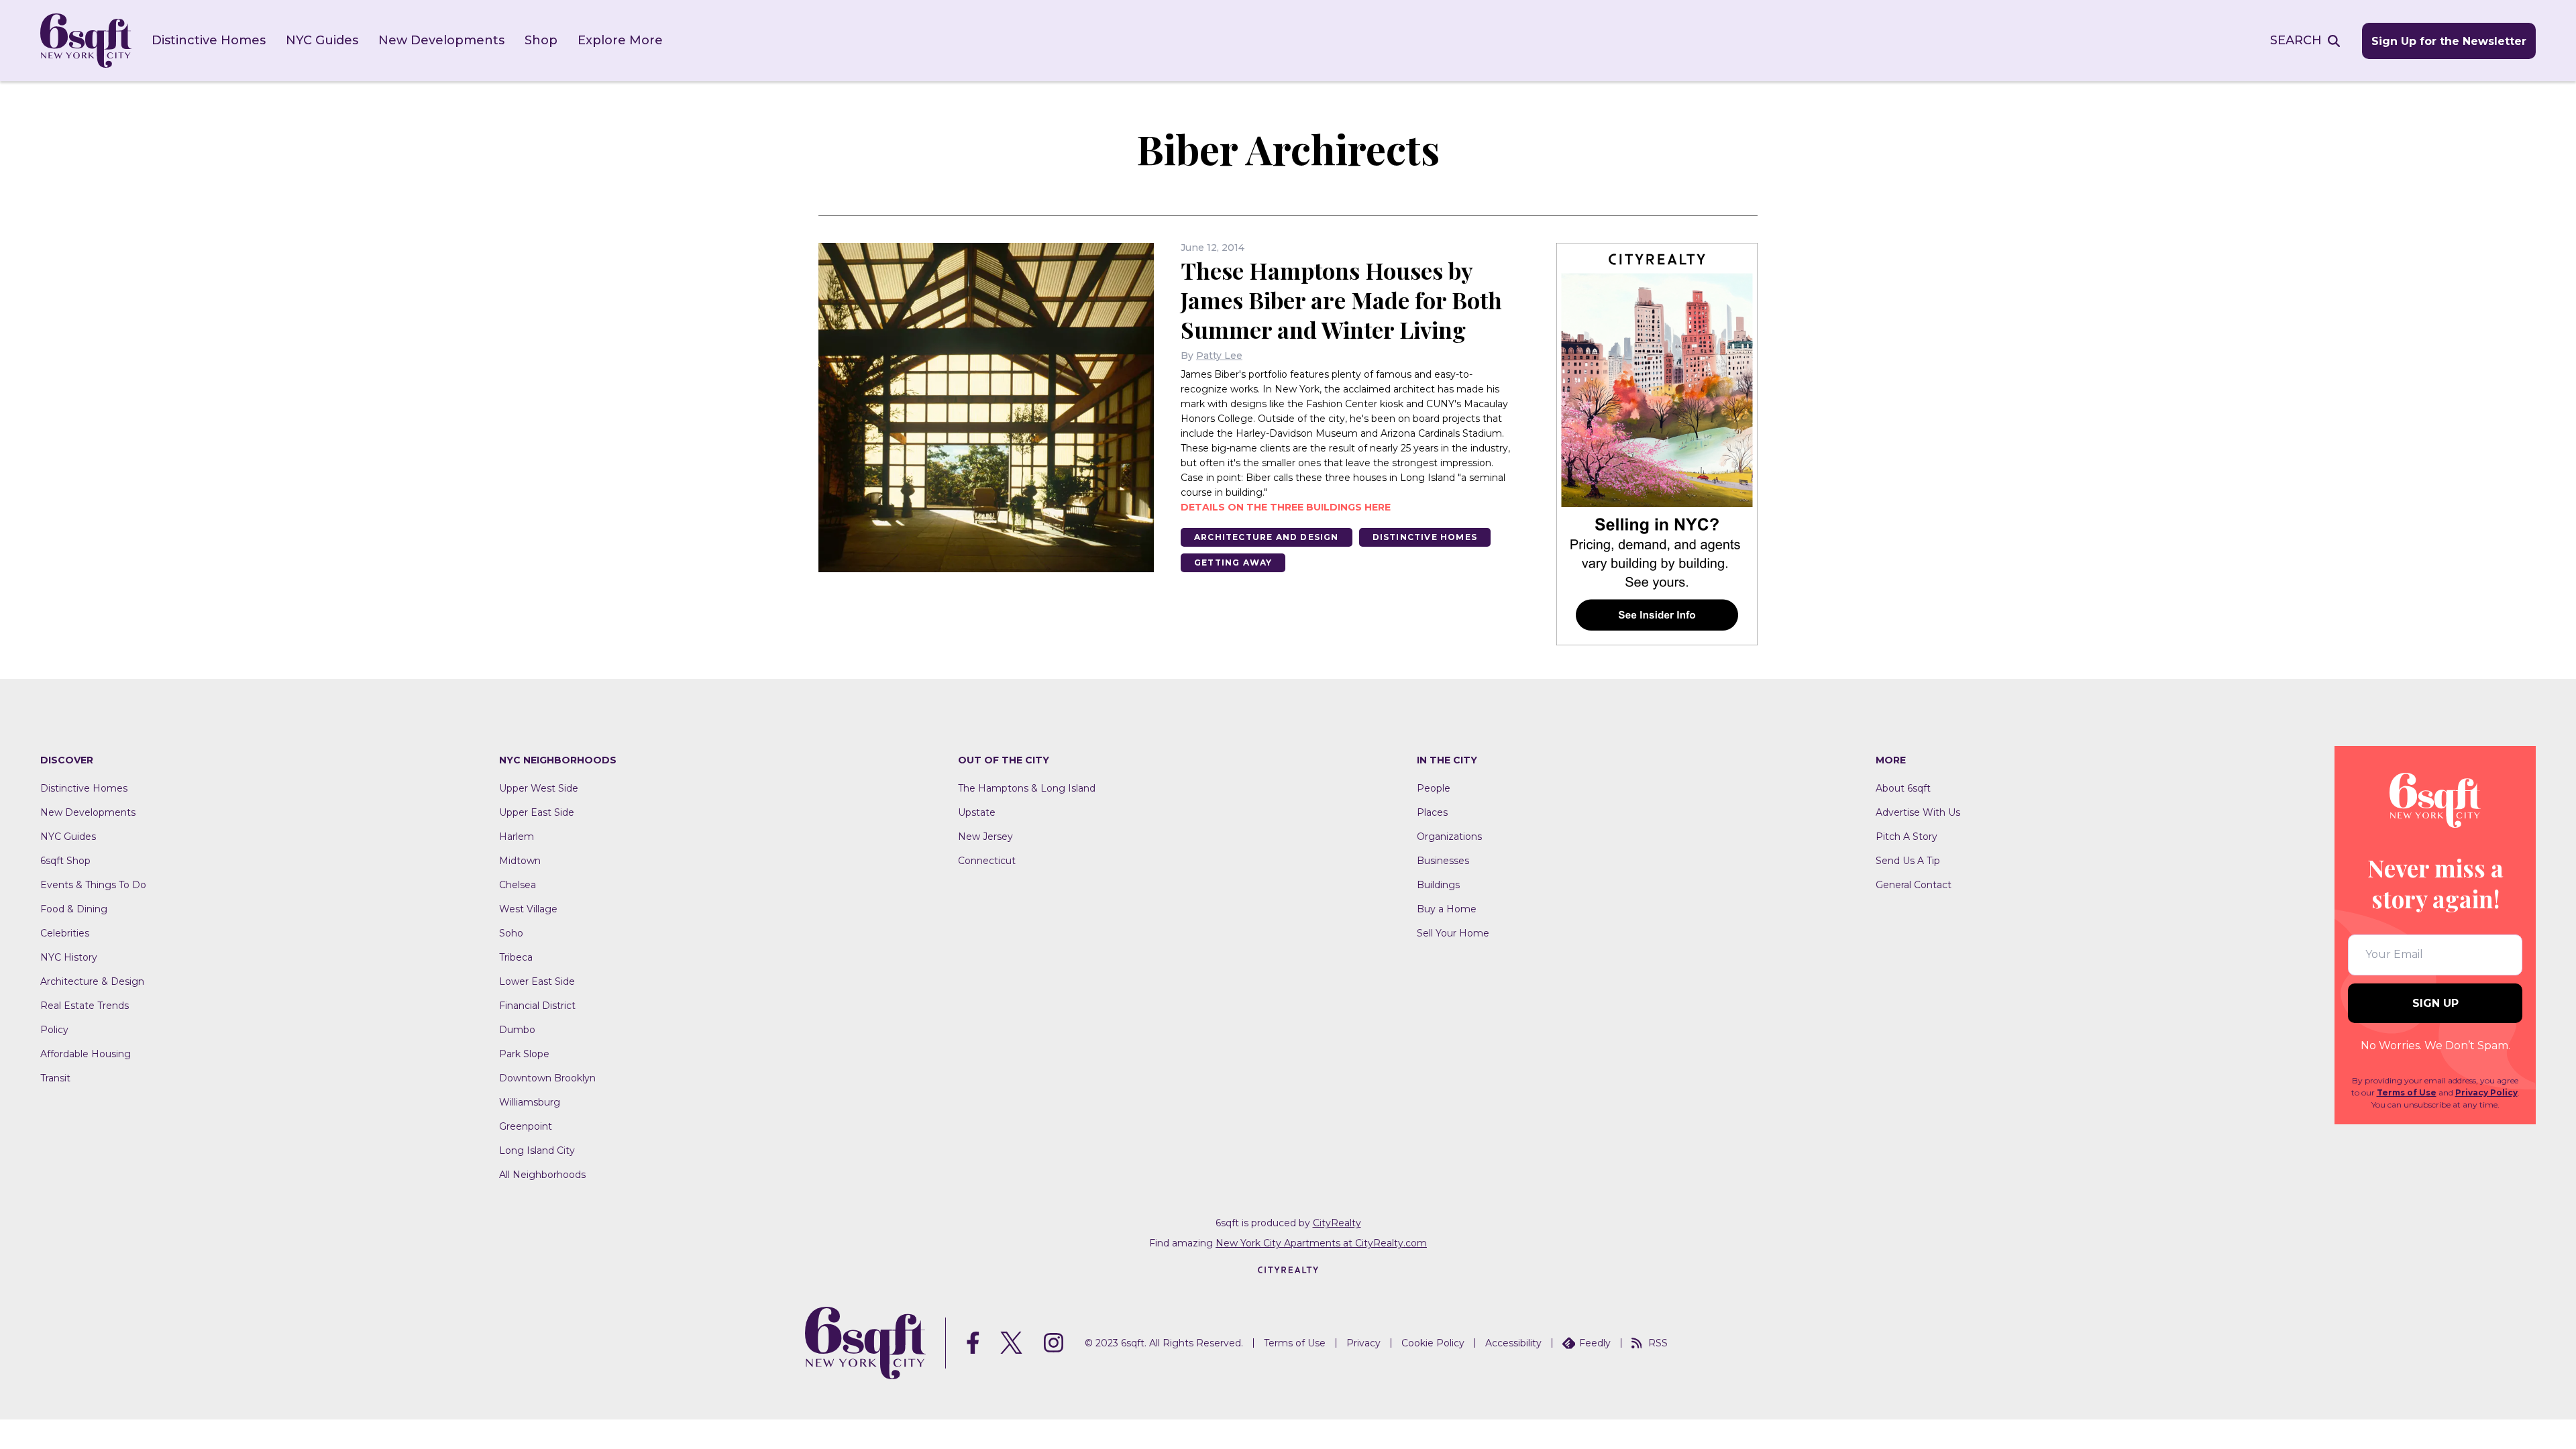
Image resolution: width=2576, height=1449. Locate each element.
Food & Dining (74, 909)
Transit (55, 1078)
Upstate (977, 812)
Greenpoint (526, 1126)
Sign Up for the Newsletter (2449, 41)
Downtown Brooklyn (547, 1078)
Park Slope (524, 1054)
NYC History (69, 957)
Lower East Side (537, 981)
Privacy (1363, 1343)
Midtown (520, 861)
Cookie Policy (1433, 1343)
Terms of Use (2407, 1092)
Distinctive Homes (209, 40)
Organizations (1449, 837)
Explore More (620, 40)
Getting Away (1233, 562)
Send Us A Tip (1908, 861)
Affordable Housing (86, 1054)
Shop (541, 40)
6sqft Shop (65, 861)
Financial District (537, 1006)
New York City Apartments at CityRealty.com (1321, 1243)
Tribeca (516, 957)
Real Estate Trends (85, 1006)
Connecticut (987, 861)
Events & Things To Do (93, 885)
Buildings (1438, 885)
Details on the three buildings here (1286, 507)
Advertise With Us (1918, 812)
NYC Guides (322, 40)
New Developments (441, 40)
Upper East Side (537, 812)
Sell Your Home (1453, 933)
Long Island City (537, 1150)
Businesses (1443, 861)
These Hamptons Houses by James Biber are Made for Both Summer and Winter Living (1341, 300)
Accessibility (1513, 1343)
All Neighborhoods (542, 1175)
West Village (528, 909)
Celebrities (65, 933)
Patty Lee (1219, 356)
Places (1432, 812)
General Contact (1914, 885)
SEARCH (2296, 40)
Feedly (1595, 1343)
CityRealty (1337, 1223)
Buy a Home (1447, 909)
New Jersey (985, 837)
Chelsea (518, 885)
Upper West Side (539, 788)
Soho (511, 933)
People (1434, 788)
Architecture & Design (92, 981)
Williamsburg (530, 1102)
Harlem (517, 837)
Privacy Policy (2486, 1092)
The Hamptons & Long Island (1027, 788)
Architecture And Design (1267, 537)
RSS (1658, 1343)
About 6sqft (1903, 788)
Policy (54, 1030)
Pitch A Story (1907, 837)
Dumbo (517, 1030)
